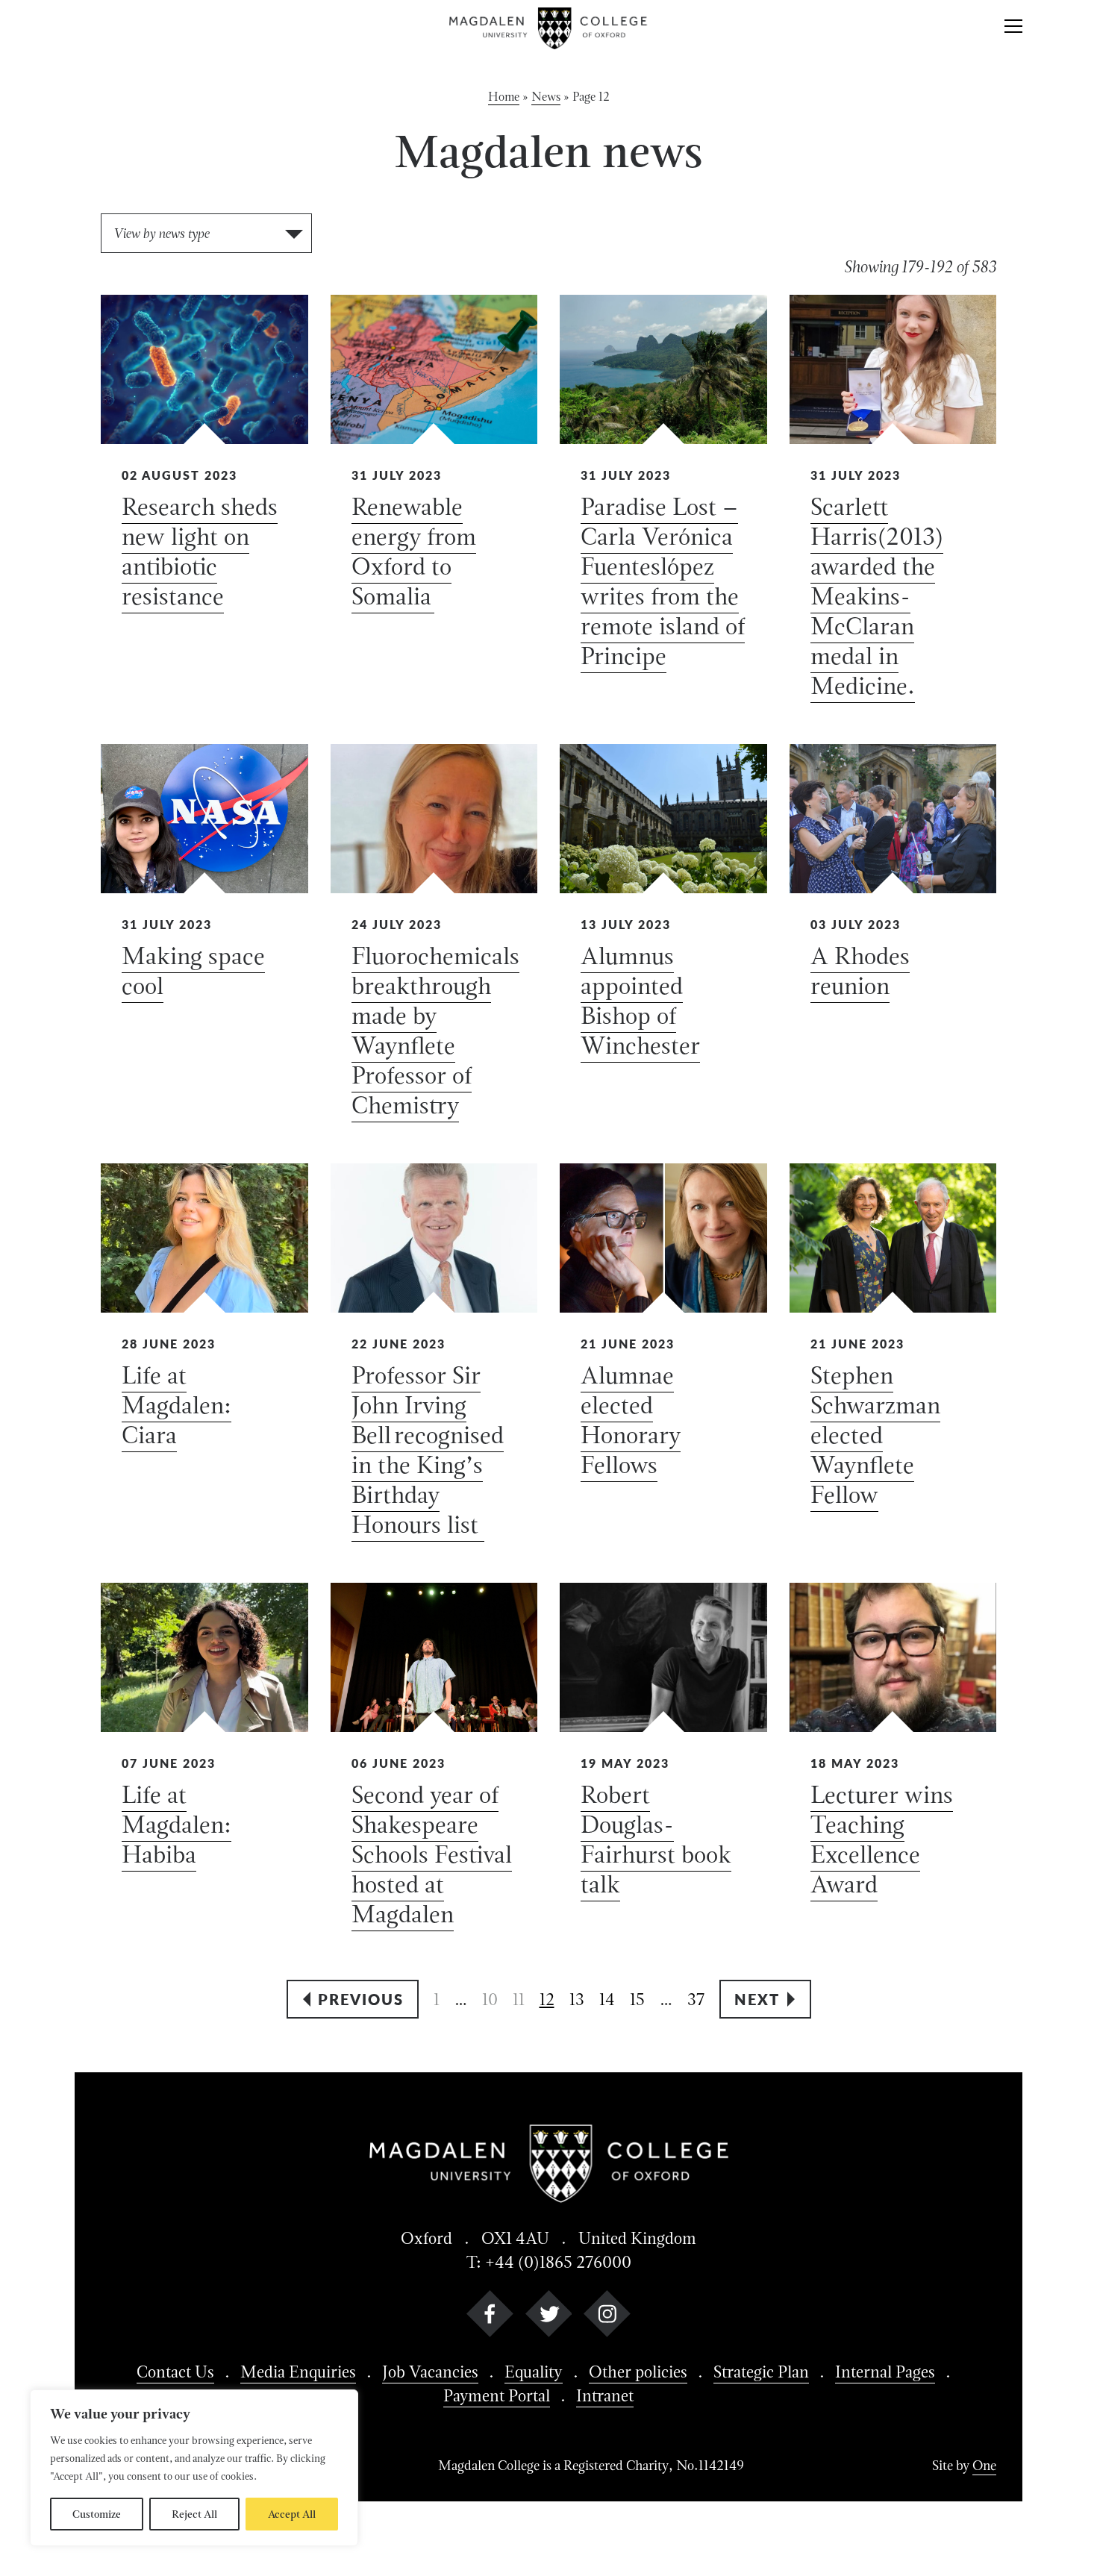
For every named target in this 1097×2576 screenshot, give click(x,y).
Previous (361, 1999)
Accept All (292, 2514)
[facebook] (490, 2317)
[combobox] (206, 233)
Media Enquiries (298, 2372)
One (984, 2465)
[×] (1013, 28)
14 (607, 1999)
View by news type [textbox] (161, 233)
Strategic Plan (761, 2372)
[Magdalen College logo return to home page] (549, 28)
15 (637, 1999)
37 (696, 1999)
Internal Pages (885, 2372)
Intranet (605, 2395)
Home (504, 97)
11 (519, 1999)
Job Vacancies (430, 2372)
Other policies (638, 2372)
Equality (534, 2372)
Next (757, 1999)
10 (490, 1999)
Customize (97, 2514)
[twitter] (549, 2317)
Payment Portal (497, 2395)
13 (577, 1999)
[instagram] (607, 2317)
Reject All (194, 2514)
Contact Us (175, 2372)
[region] (194, 2468)
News (546, 97)
